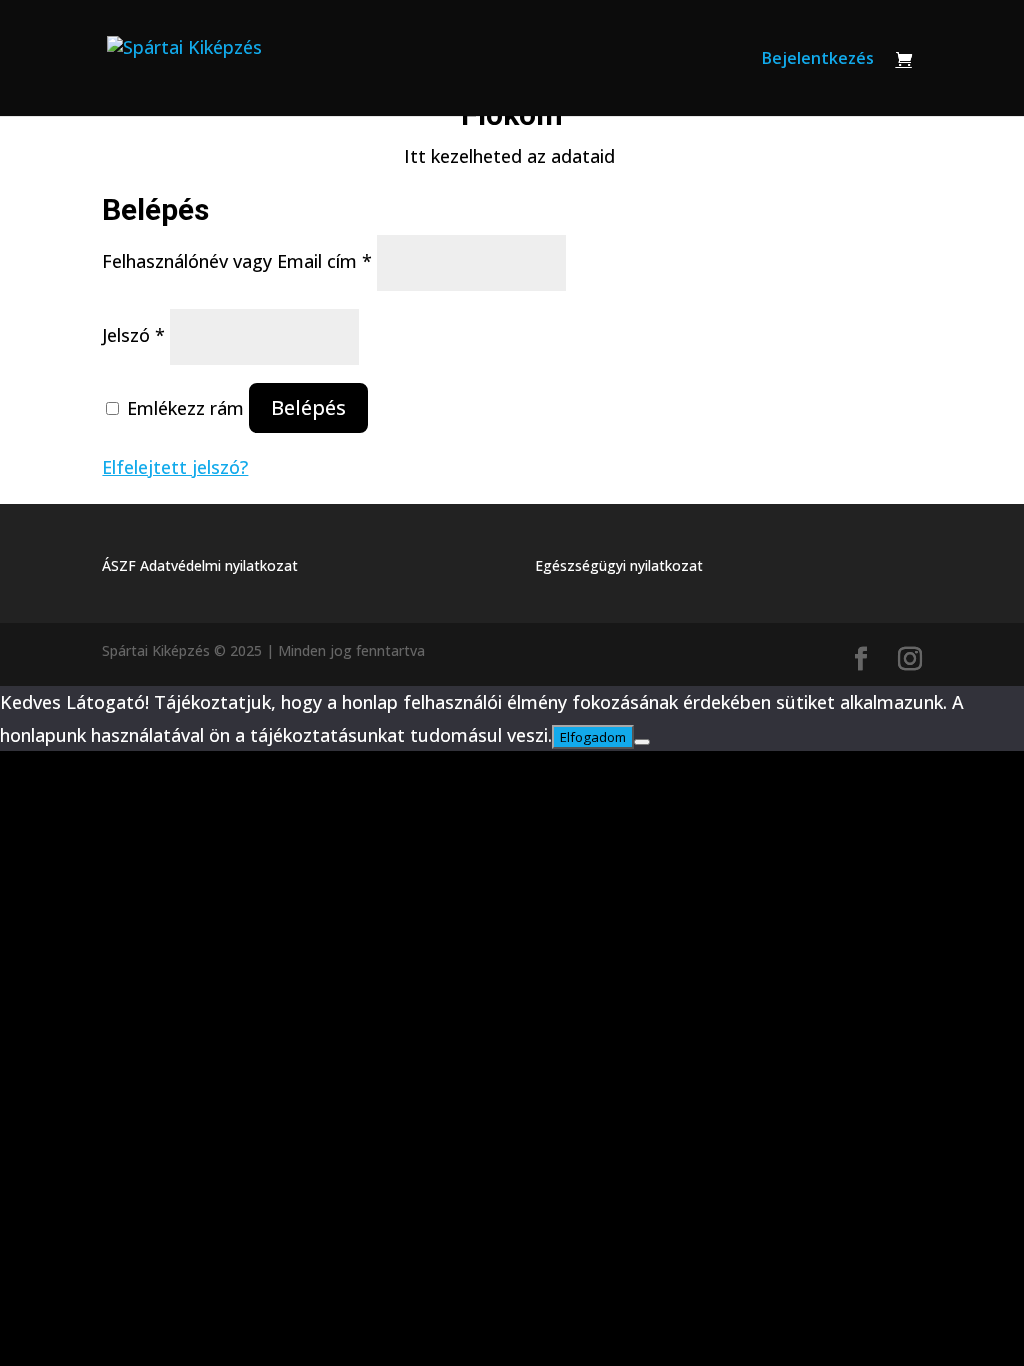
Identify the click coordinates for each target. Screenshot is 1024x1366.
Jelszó (133, 335)
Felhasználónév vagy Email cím (237, 261)
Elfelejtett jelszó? (175, 467)
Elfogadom (593, 737)
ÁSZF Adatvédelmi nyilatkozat (200, 565)
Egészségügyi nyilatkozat (619, 565)
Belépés (308, 407)
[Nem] (642, 742)
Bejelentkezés (818, 60)
